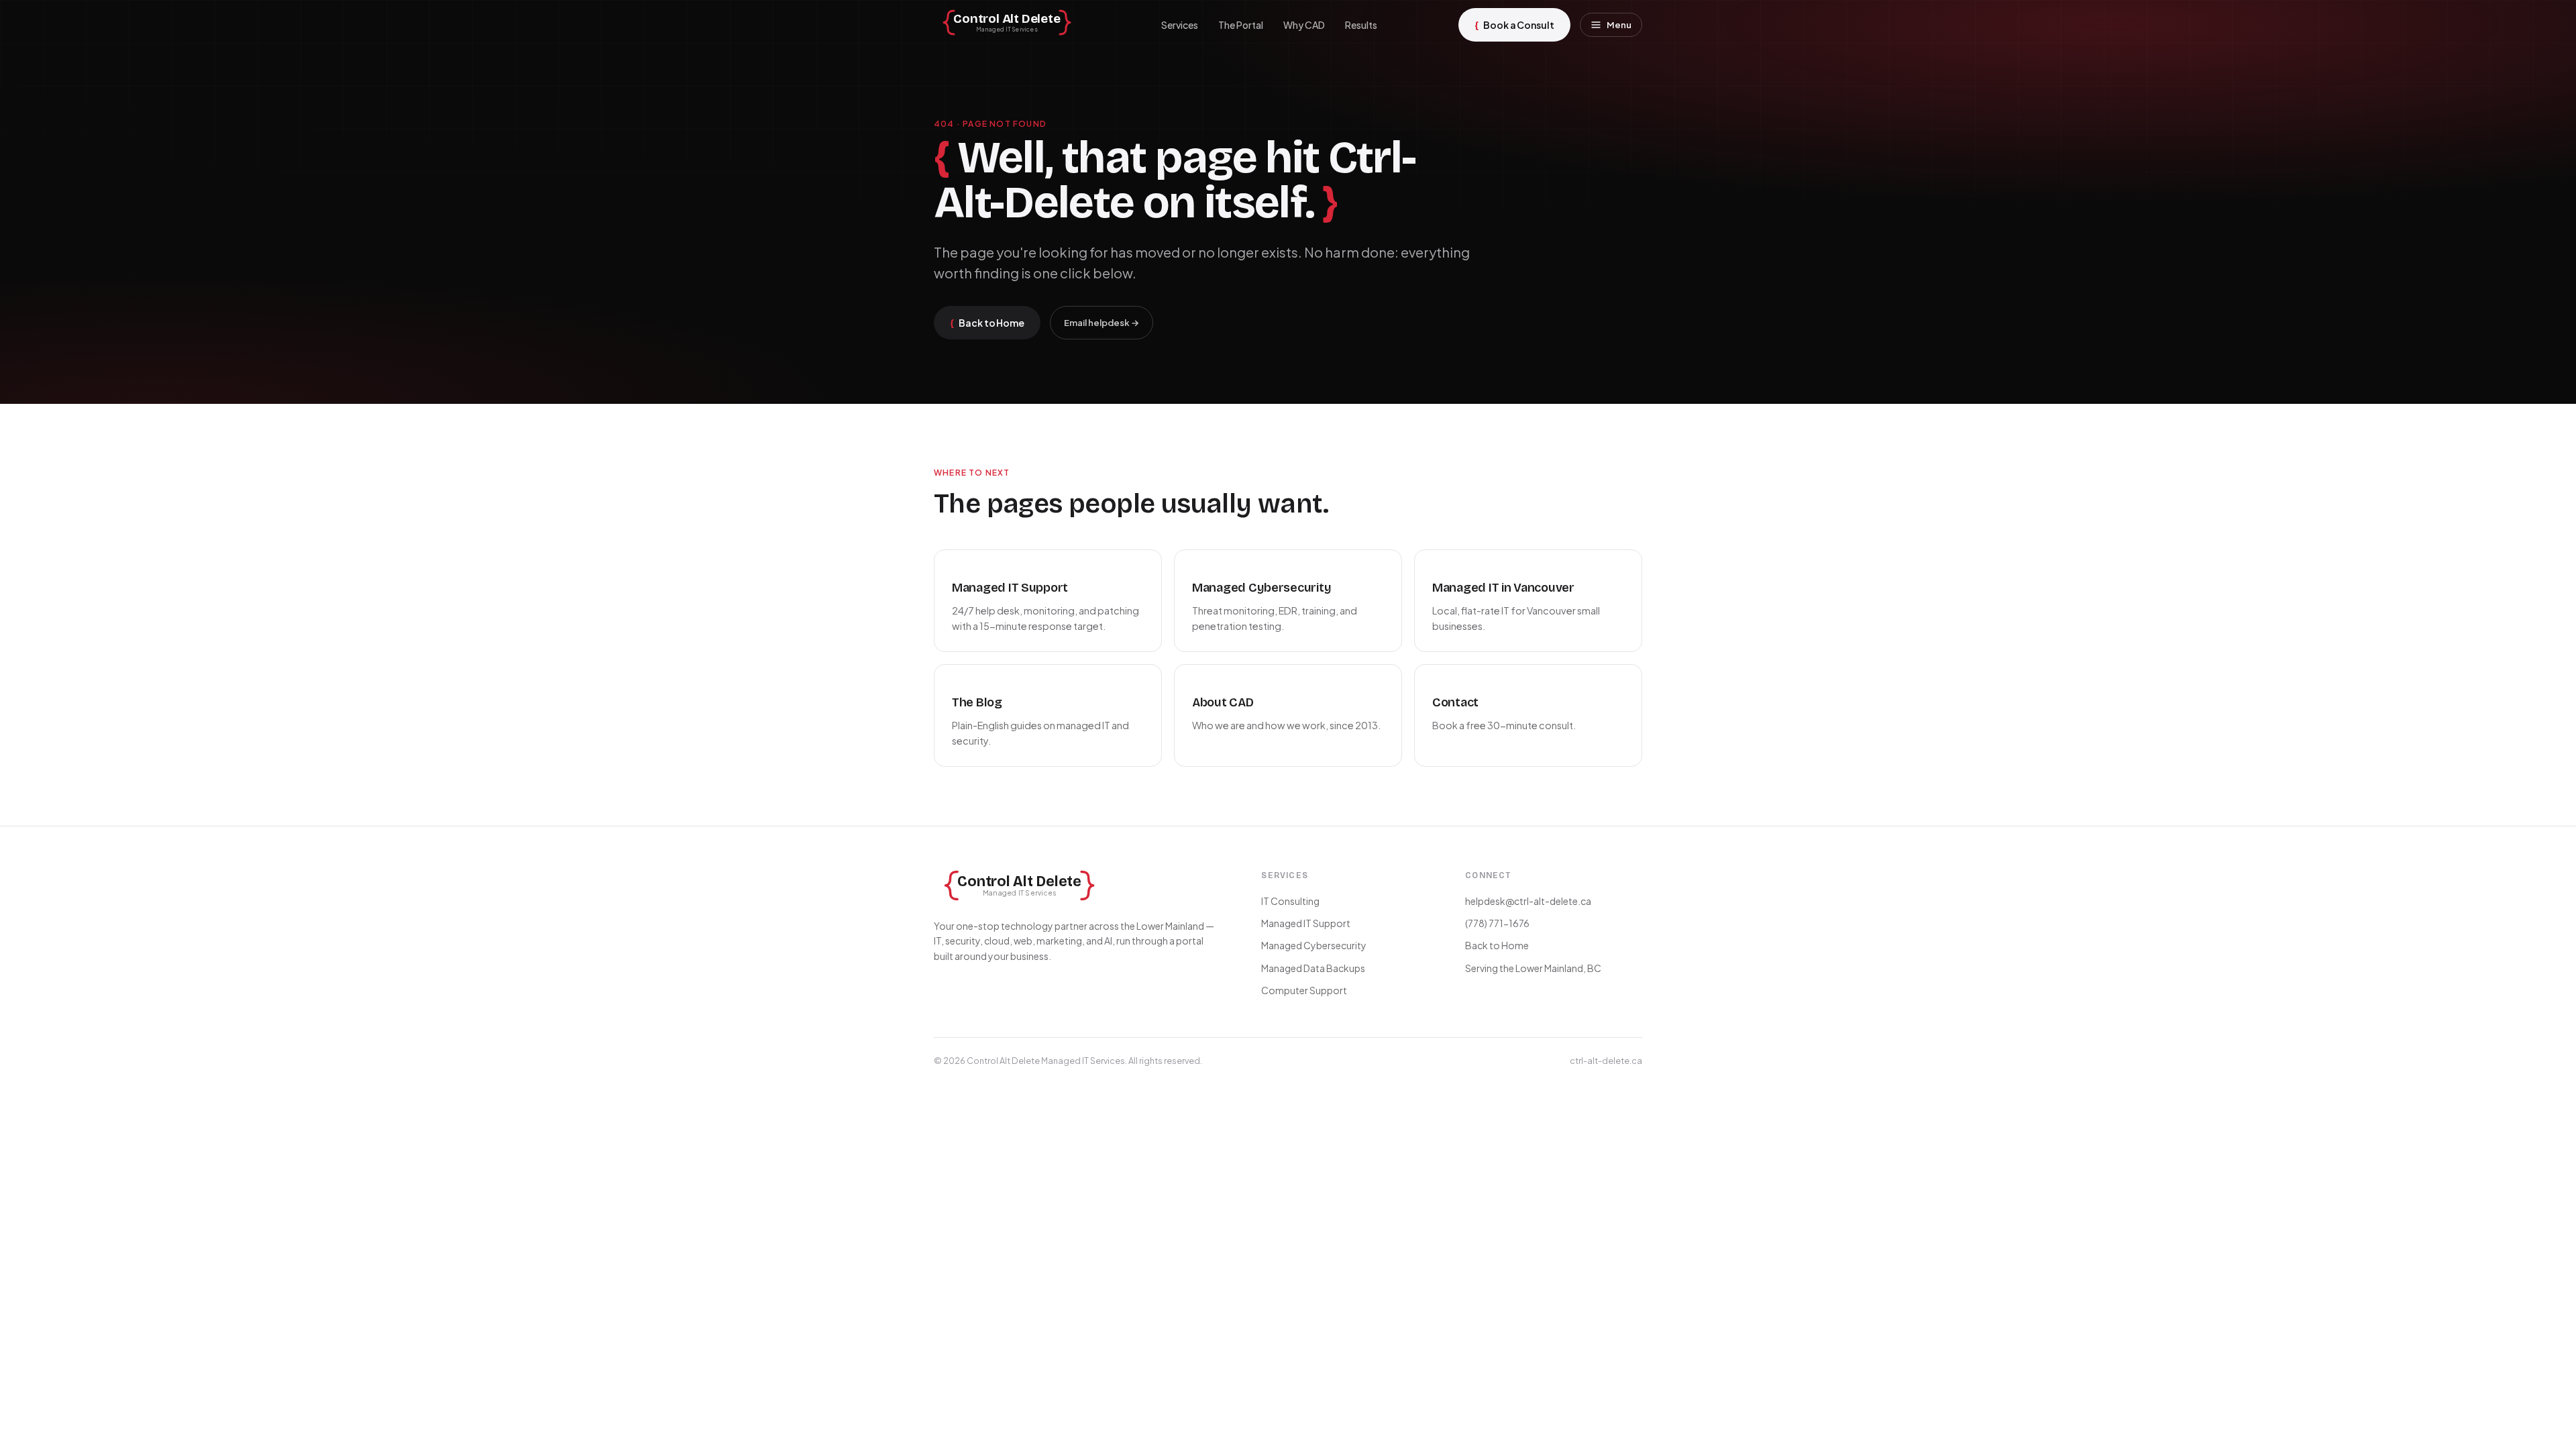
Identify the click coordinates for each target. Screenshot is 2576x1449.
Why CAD (1304, 25)
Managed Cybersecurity (1314, 945)
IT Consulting (1290, 901)
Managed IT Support (1306, 923)
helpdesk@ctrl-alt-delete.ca (1528, 901)
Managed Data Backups (1313, 968)
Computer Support (1304, 990)
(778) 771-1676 (1497, 923)
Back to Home (987, 322)
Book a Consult (1514, 24)
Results (1361, 25)
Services (1180, 25)
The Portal (1241, 25)
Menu (1619, 25)
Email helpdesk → (1102, 323)
